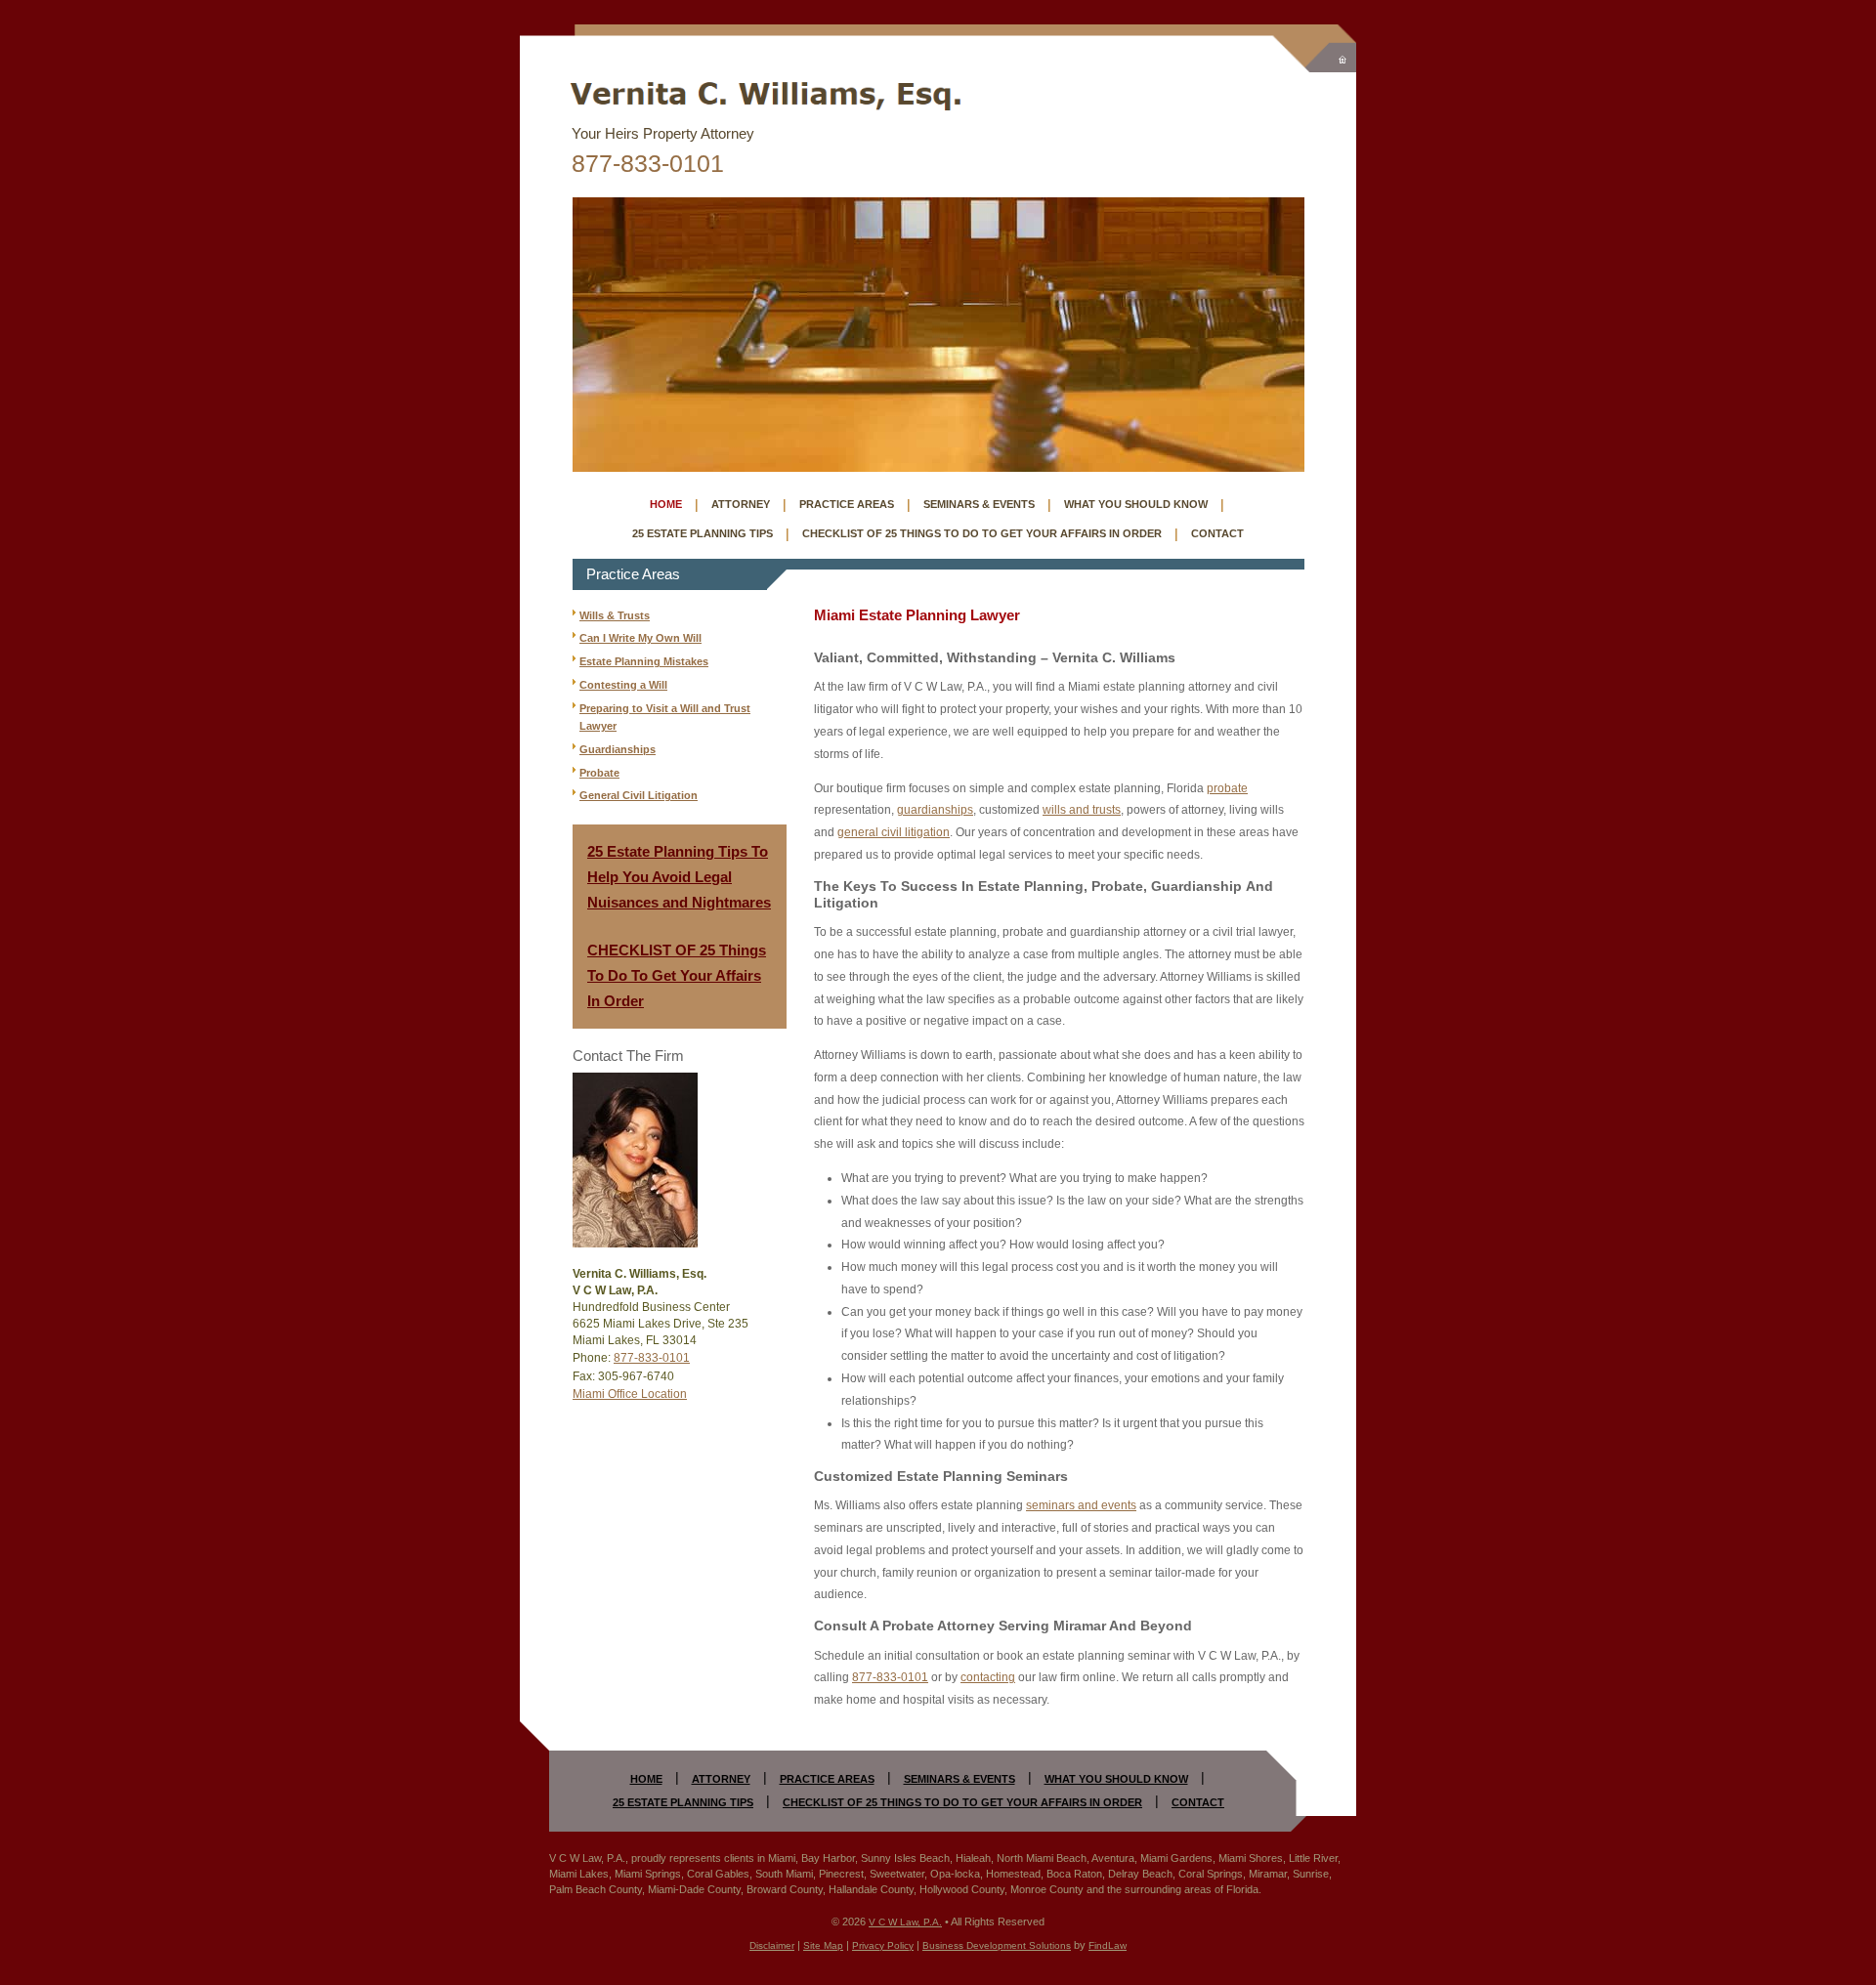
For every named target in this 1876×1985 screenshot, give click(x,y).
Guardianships (618, 749)
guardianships (935, 810)
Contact (1217, 533)
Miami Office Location (630, 1394)
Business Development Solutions (997, 1945)
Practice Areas (847, 504)
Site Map (823, 1945)
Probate (599, 773)
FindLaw (1108, 1945)
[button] (1856, 1843)
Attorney (741, 504)
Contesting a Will (623, 685)
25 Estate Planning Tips (703, 533)
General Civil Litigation (639, 795)
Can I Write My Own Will (640, 638)
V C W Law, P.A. (905, 1922)
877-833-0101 (648, 163)
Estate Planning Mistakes (644, 661)
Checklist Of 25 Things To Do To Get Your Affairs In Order (982, 533)
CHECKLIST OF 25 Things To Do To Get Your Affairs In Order (677, 975)
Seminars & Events (979, 504)
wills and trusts (1082, 810)
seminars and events (1081, 1505)
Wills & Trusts (615, 615)
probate (1227, 788)
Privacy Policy (883, 1945)
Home (666, 504)
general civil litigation (894, 832)
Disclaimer (772, 1945)
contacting (988, 1677)
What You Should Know (1136, 504)
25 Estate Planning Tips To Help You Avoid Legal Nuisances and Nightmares (679, 877)
